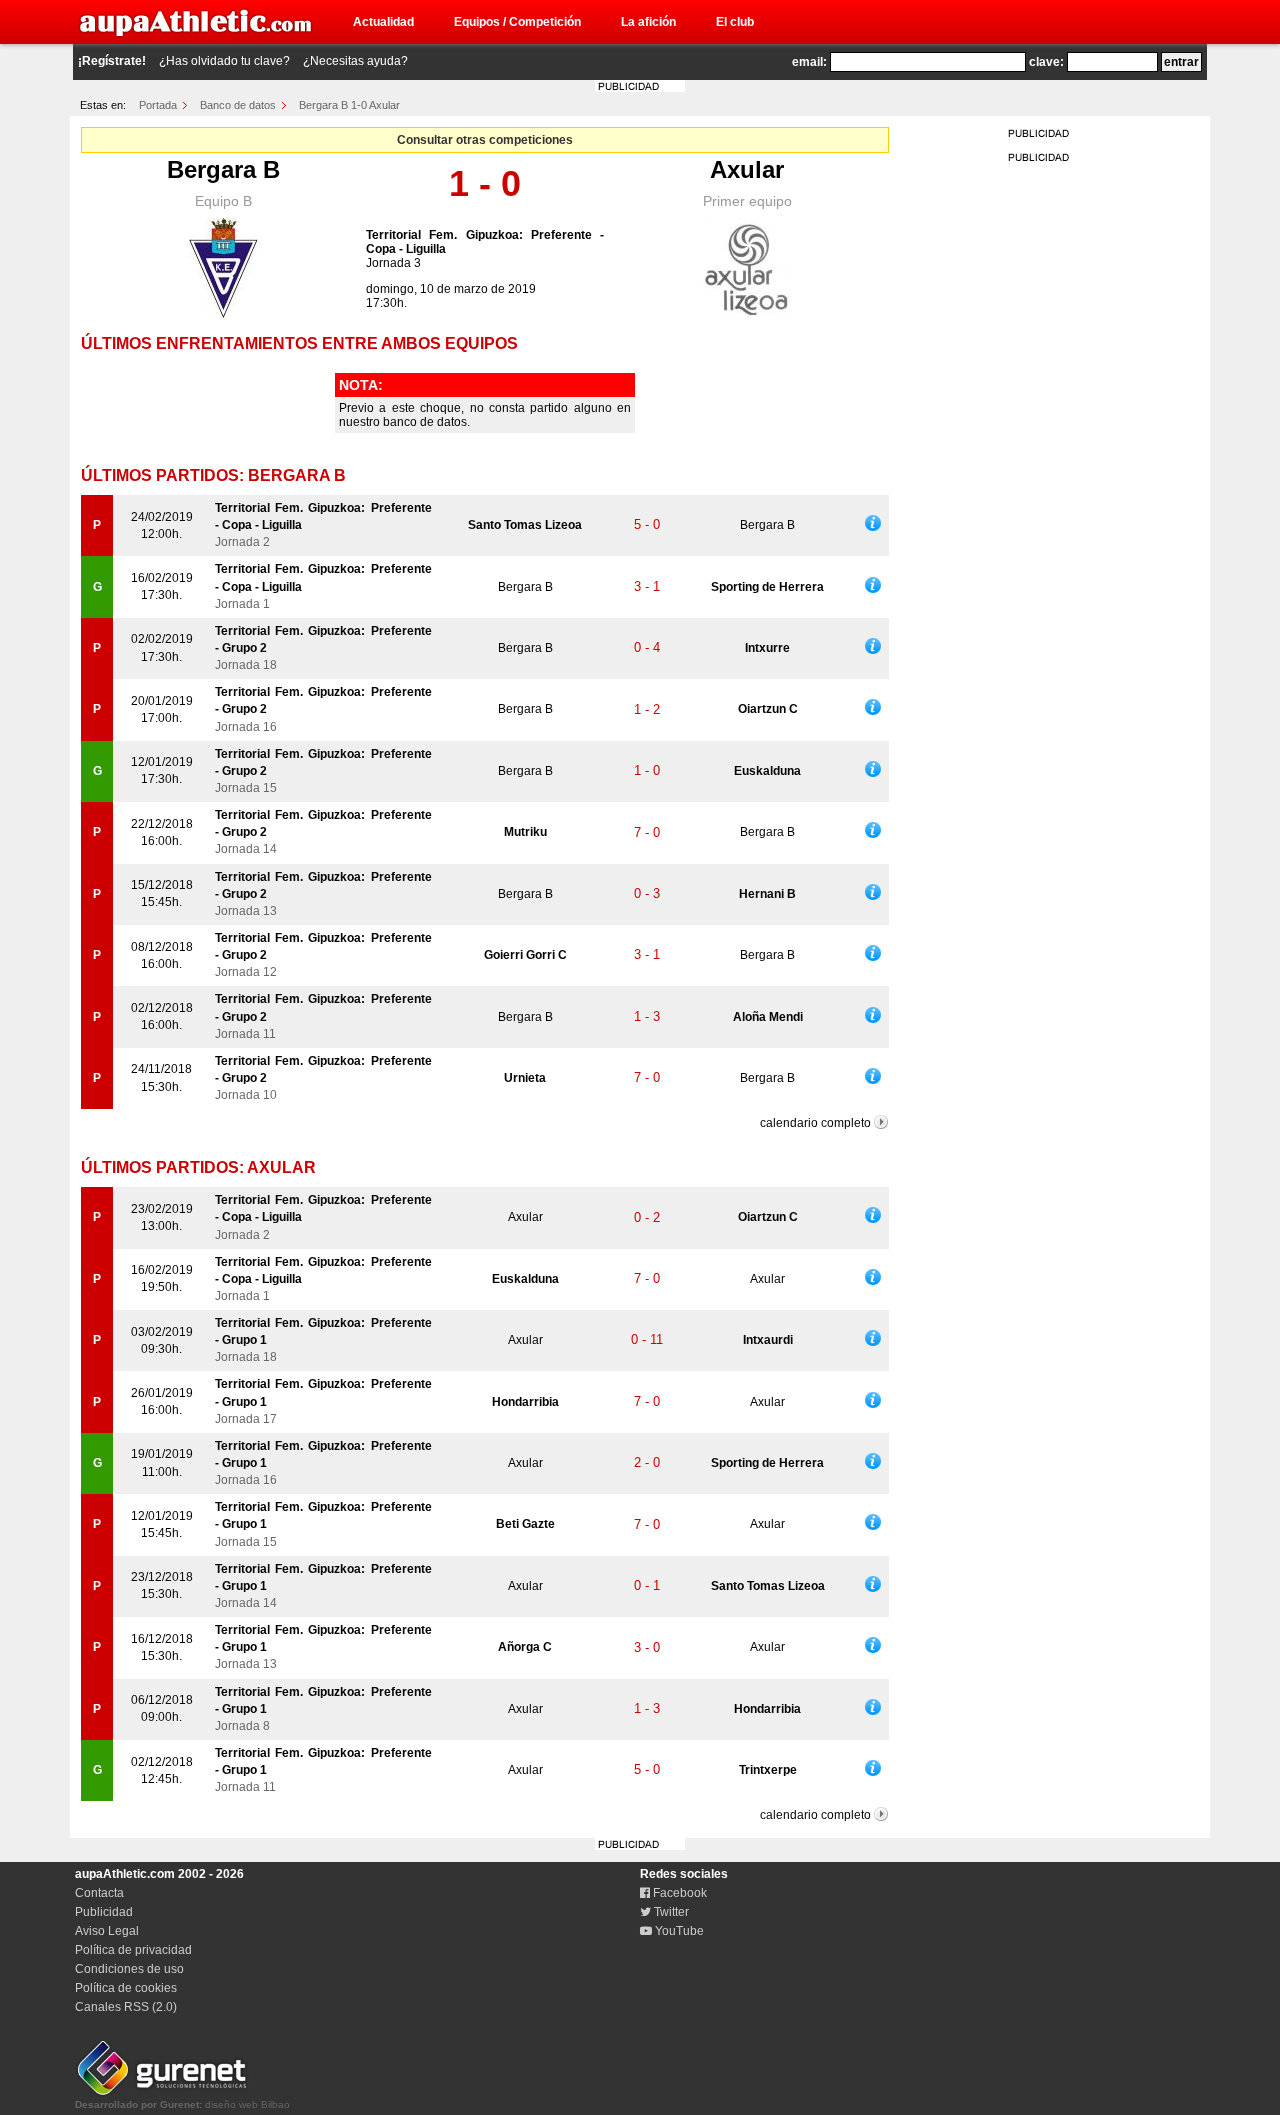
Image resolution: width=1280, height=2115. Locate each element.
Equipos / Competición (517, 22)
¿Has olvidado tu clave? (224, 61)
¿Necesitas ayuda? (355, 61)
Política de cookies (126, 1988)
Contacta (99, 1893)
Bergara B (223, 169)
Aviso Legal (107, 1931)
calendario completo (815, 1123)
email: (809, 62)
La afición (648, 22)
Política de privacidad (133, 1950)
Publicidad (104, 1912)
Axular (747, 169)
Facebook (678, 1893)
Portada (158, 105)
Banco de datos (238, 105)
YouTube (678, 1931)
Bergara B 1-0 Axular (349, 105)
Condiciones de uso (129, 1969)
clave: (1046, 62)
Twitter (670, 1912)
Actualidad (383, 22)
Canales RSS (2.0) (126, 2007)
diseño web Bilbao (182, 2104)
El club (735, 22)
